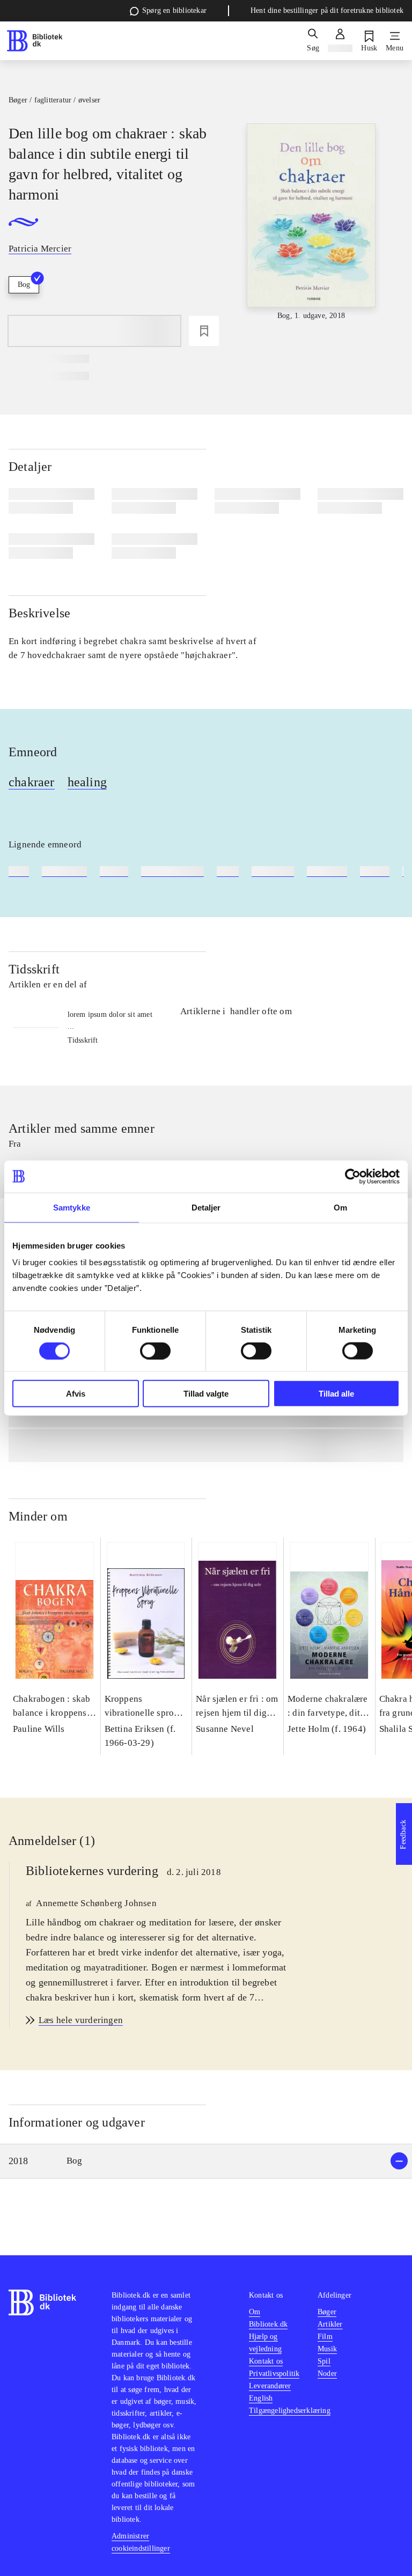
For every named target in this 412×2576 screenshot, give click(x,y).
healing (87, 782)
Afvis (76, 1394)
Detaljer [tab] (206, 1207)
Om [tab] (340, 1207)
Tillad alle (336, 1394)
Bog (24, 285)
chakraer (32, 782)
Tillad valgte (206, 1394)
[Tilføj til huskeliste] (204, 331)
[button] (206, 2161)
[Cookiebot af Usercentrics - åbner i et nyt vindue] (353, 1176)
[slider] (311, 223)
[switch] (155, 1350)
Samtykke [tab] (72, 1207)
